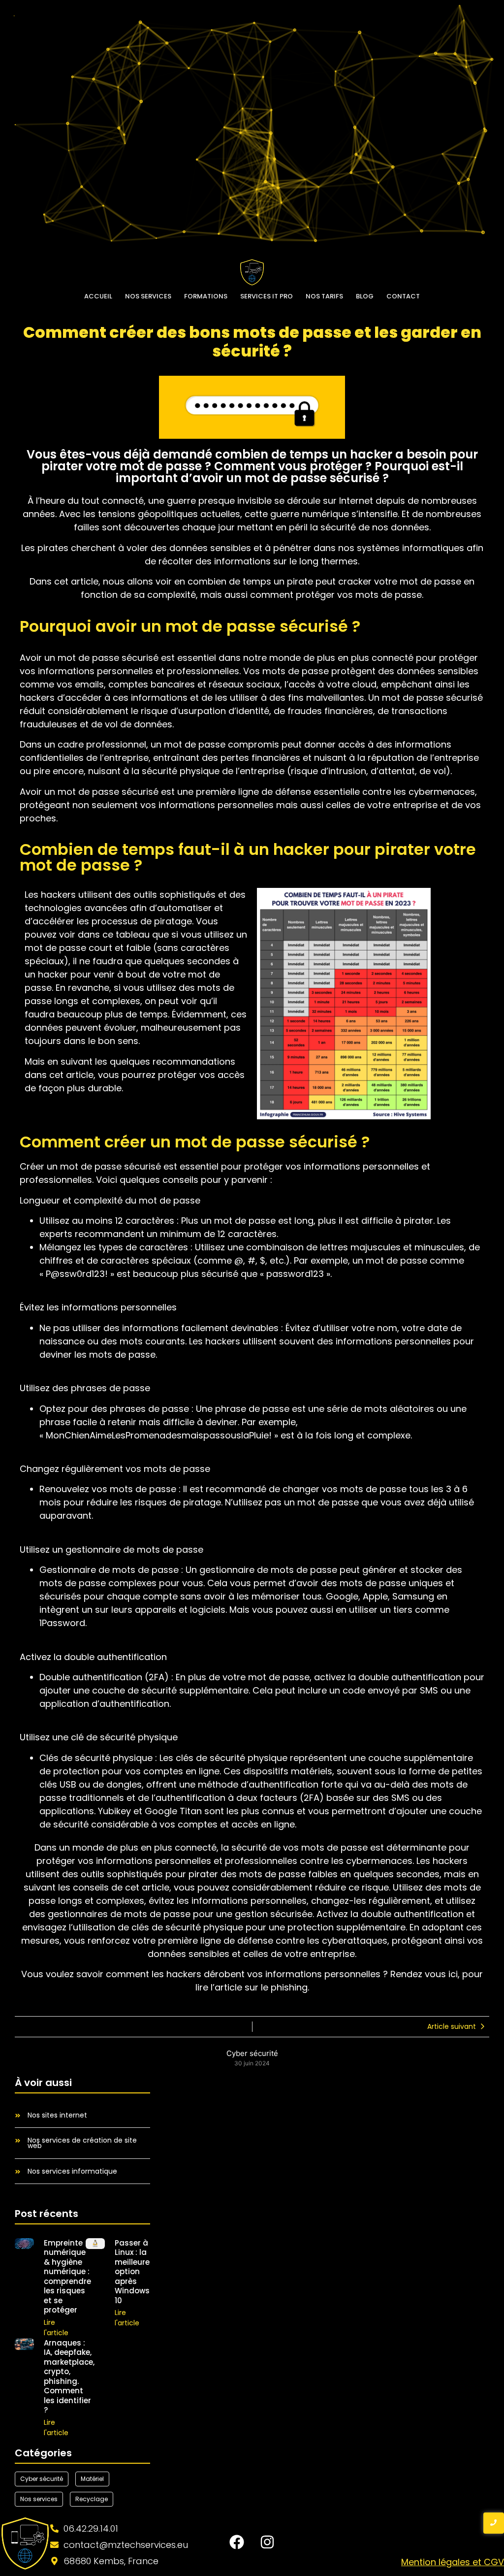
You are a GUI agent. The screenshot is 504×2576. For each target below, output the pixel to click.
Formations (206, 296)
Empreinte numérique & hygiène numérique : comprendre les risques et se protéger (67, 2277)
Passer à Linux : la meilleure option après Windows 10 (132, 2272)
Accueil (98, 296)
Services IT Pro (267, 296)
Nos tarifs (324, 296)
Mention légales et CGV (453, 2562)
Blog (365, 296)
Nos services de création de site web (82, 2143)
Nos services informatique (72, 2171)
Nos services (148, 296)
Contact (403, 296)
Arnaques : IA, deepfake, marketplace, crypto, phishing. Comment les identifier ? (69, 2377)
